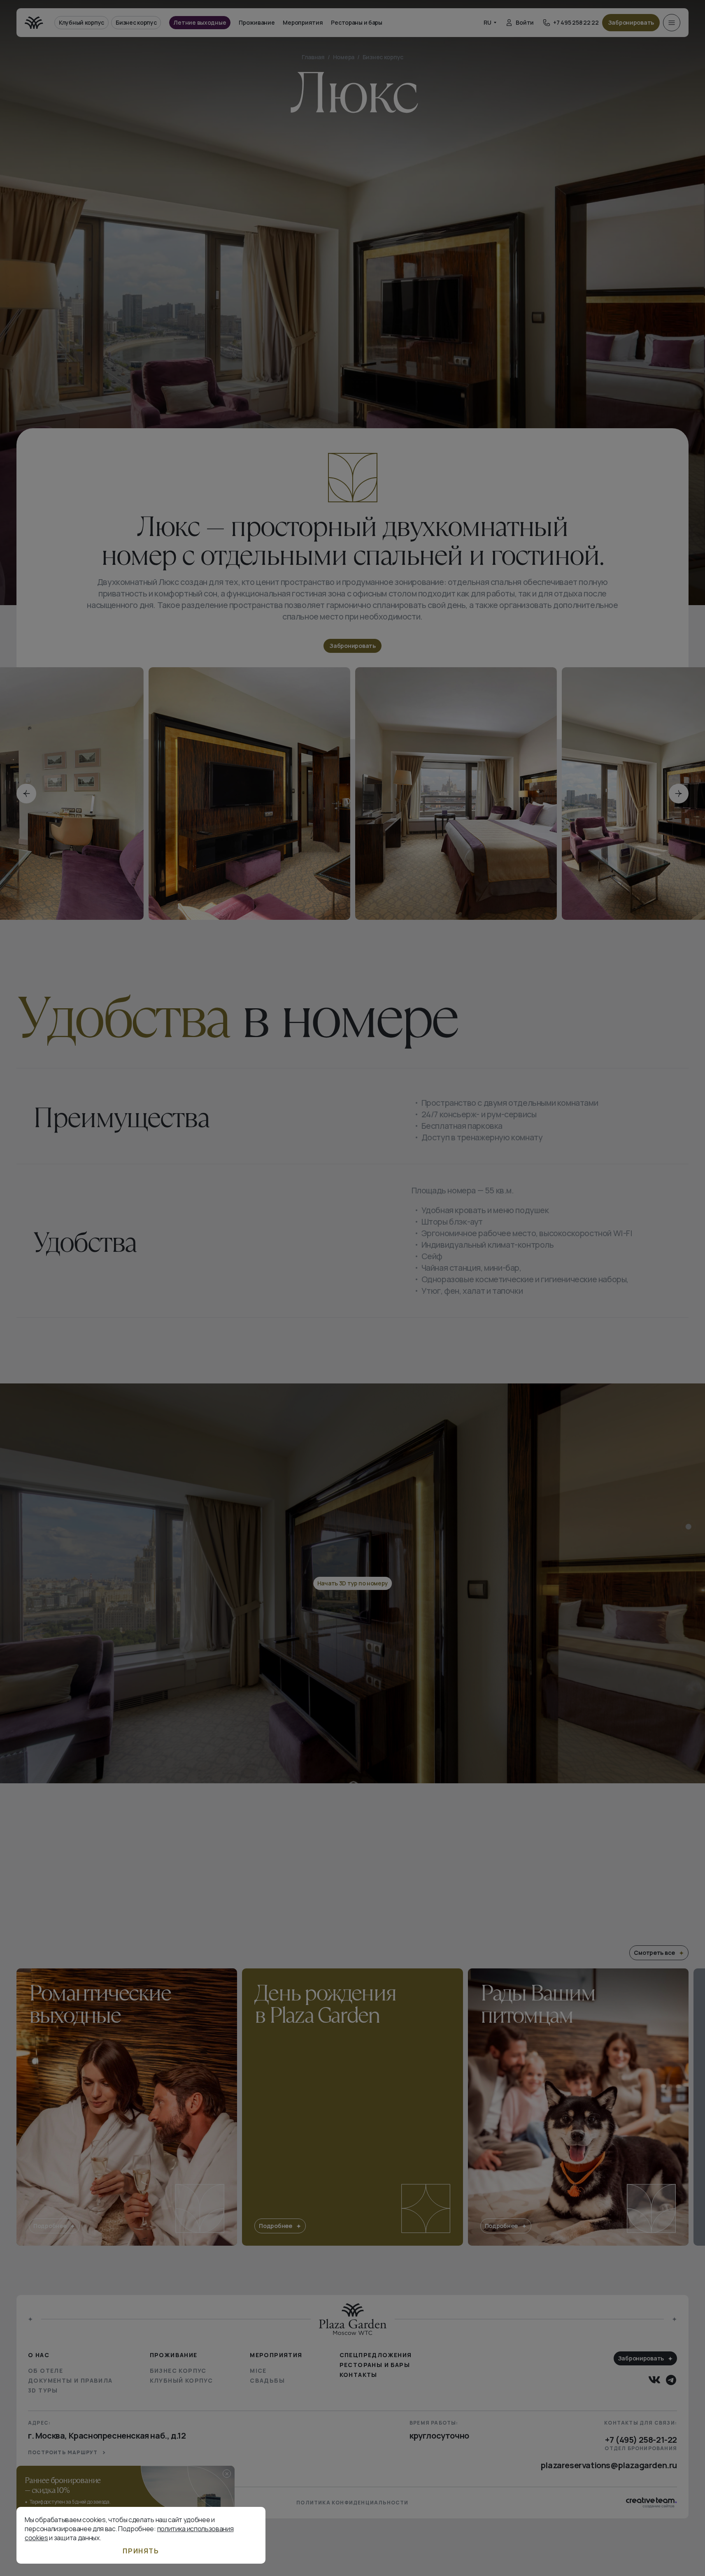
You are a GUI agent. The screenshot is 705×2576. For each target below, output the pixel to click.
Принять (141, 2551)
